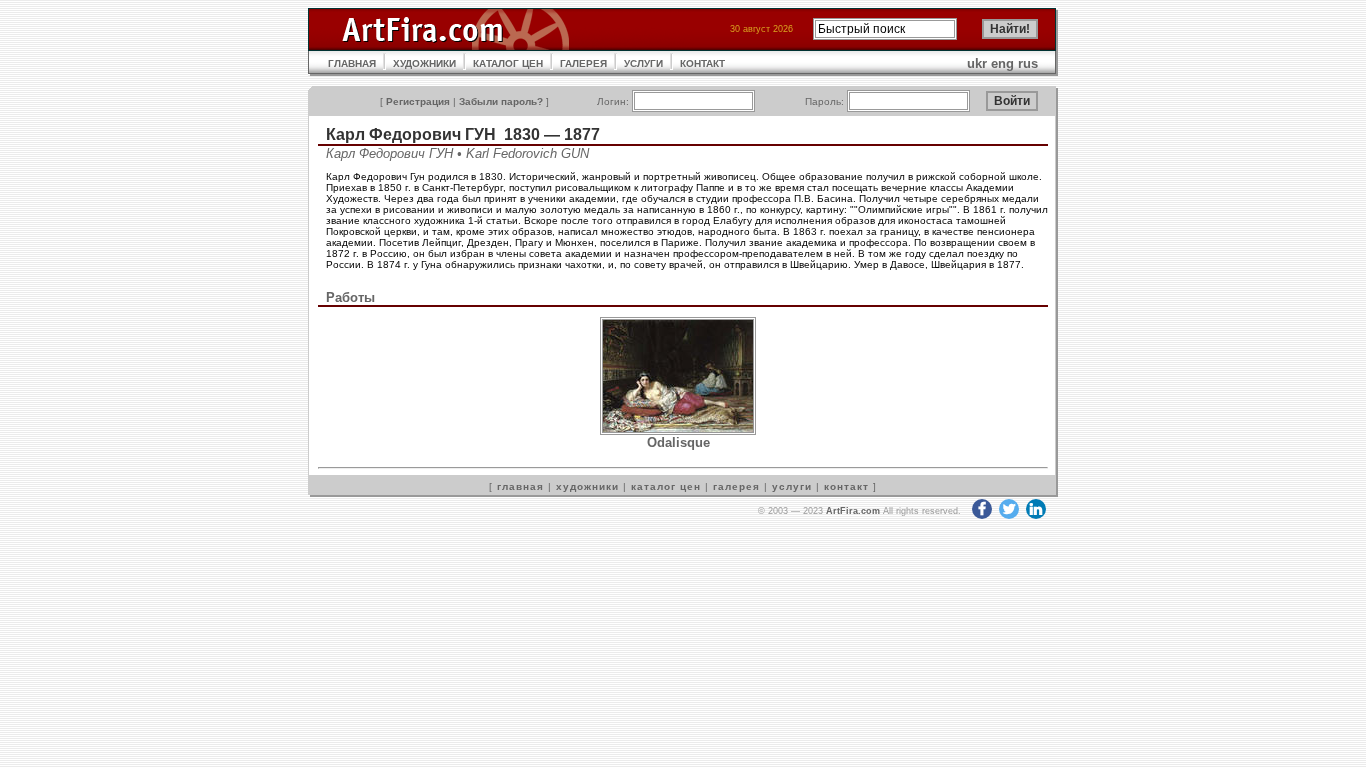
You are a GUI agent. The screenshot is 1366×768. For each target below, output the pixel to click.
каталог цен (666, 486)
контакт (846, 486)
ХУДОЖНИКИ (424, 63)
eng (1002, 63)
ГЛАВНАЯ (352, 63)
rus (1028, 63)
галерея (736, 486)
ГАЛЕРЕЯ (583, 63)
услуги (792, 486)
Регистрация (418, 101)
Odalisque (678, 442)
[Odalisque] (678, 430)
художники (587, 486)
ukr (977, 63)
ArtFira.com (853, 511)
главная (520, 486)
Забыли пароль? (501, 101)
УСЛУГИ (643, 63)
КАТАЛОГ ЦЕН (508, 63)
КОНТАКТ (702, 63)
